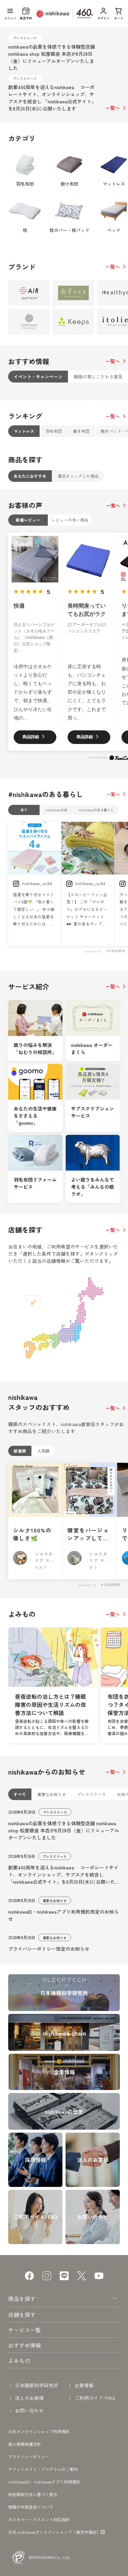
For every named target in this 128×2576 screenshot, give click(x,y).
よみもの (19, 2360)
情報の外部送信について (31, 2507)
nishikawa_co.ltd (37, 883)
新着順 (20, 1451)
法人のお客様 (29, 2398)
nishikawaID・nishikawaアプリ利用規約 (44, 2482)
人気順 (43, 1451)
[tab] (38, 377)
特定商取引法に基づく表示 (33, 2494)
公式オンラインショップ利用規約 (39, 2431)
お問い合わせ (29, 2410)
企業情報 (84, 2385)
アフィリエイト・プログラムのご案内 (43, 2469)
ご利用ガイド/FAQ (95, 2398)
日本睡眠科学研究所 (37, 2385)
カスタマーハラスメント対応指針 (39, 2519)
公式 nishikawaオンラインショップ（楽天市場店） (54, 2532)
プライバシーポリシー (29, 2456)
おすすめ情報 (25, 2345)
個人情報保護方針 (25, 2444)
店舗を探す (22, 2315)
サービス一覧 (25, 2330)
